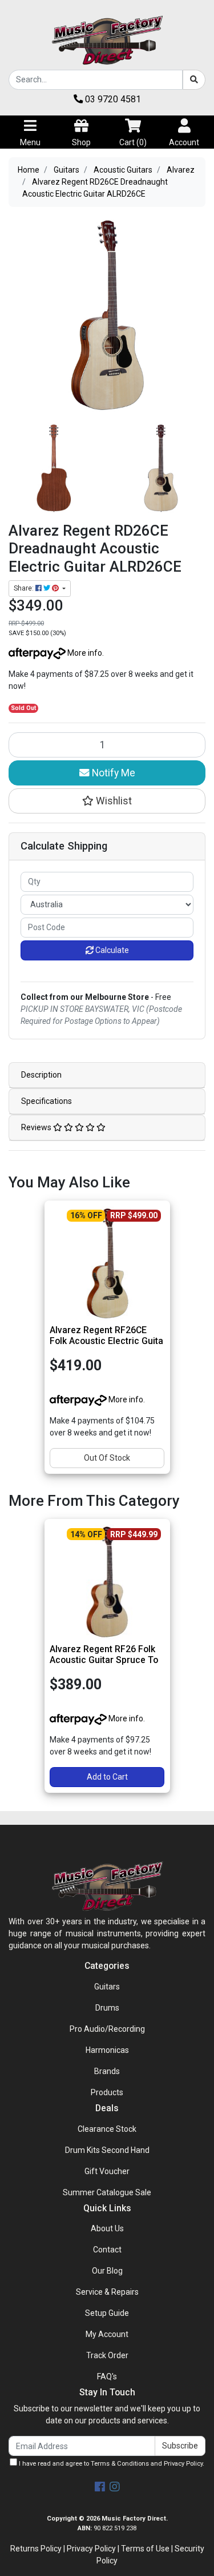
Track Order (107, 2355)
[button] (107, 801)
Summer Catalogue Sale (107, 2192)
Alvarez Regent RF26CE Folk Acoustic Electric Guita (106, 1335)
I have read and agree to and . (111, 2464)
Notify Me (112, 773)
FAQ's (107, 2376)
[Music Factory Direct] (107, 40)
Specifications (47, 1101)
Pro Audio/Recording (107, 2029)
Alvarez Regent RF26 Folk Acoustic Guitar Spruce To (104, 1654)
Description (41, 1075)
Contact (107, 2250)
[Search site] (194, 80)
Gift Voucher (107, 2171)
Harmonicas (107, 2050)
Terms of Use (145, 2549)
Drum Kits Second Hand (107, 2150)
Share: (25, 588)
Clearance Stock (107, 2129)
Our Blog (107, 2271)
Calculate (111, 950)
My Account (107, 2334)
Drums (107, 2008)
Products (107, 2092)
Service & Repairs (107, 2292)
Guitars (107, 1987)
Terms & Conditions (120, 2464)
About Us (107, 2228)
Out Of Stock (107, 1458)
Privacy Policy (183, 2464)
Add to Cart (107, 1777)
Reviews (37, 1127)
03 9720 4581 (112, 99)
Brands (107, 2071)
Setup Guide (107, 2313)
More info (84, 653)
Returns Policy (36, 2549)
